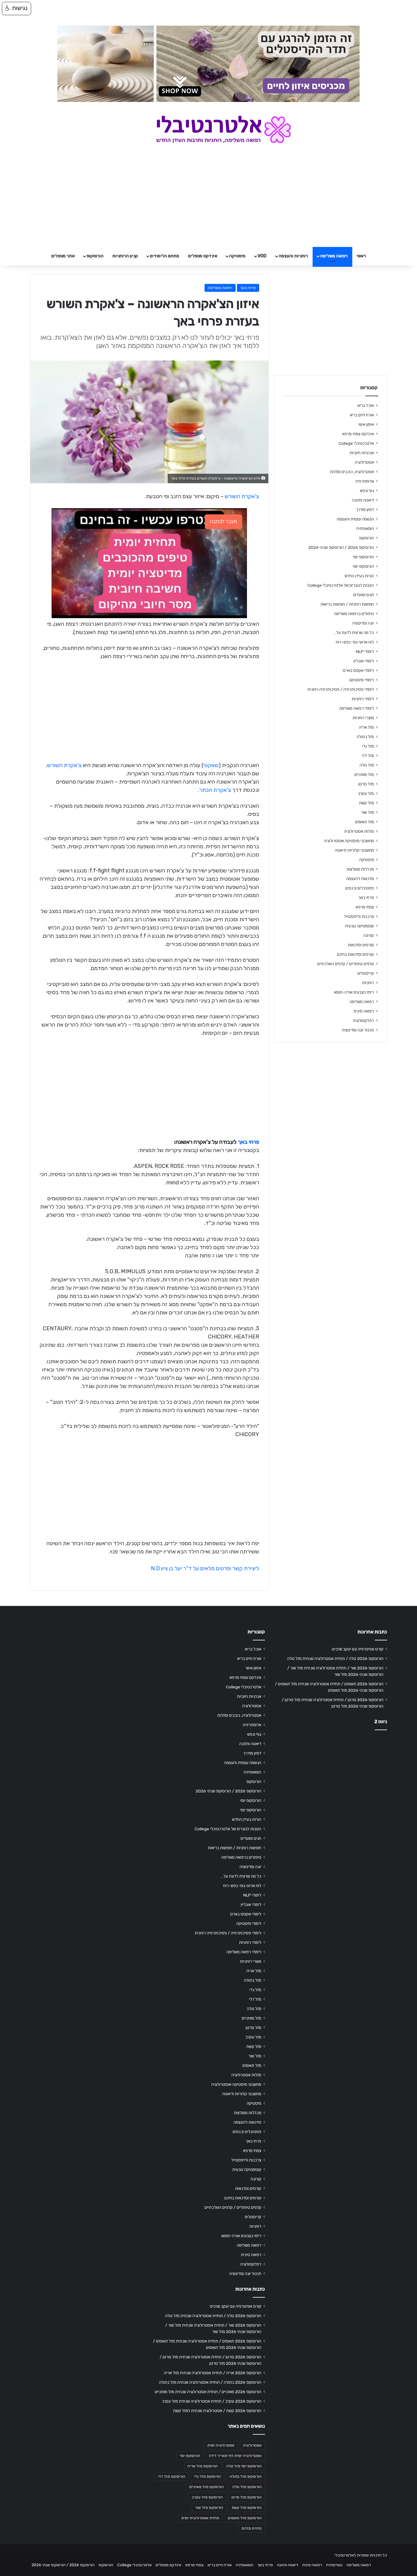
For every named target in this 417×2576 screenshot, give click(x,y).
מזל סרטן (366, 784)
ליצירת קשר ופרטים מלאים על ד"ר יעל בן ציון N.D (205, 1568)
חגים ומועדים (364, 595)
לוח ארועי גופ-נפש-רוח (355, 642)
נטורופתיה (334, 2565)
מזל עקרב (366, 793)
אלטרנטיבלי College (356, 443)
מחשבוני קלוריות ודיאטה (354, 850)
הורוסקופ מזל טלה (247, 2487)
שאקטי (211, 765)
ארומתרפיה (365, 481)
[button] (16, 9)
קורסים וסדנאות (361, 945)
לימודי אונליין (364, 661)
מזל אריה (366, 727)
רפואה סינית (364, 1011)
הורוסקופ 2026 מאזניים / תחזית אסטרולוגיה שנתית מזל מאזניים (208, 2392)
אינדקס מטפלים (203, 256)
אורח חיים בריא (362, 415)
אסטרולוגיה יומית (221, 2445)
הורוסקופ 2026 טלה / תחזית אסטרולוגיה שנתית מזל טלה (335, 1658)
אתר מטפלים (63, 256)
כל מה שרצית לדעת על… (354, 632)
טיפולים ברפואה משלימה (354, 614)
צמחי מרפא (365, 907)
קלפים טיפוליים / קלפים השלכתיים (346, 964)
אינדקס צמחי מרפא (358, 434)
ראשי (361, 256)
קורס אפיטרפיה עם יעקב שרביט (358, 1649)
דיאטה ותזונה (363, 500)
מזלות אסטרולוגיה (359, 831)
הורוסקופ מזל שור (209, 2508)
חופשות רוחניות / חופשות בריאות (347, 604)
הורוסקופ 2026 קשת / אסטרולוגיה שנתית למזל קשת (217, 2411)
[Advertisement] (331, 1783)
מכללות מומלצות (360, 869)
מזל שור (368, 812)
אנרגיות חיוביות (362, 453)
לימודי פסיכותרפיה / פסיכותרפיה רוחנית (341, 689)
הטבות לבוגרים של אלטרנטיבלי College (341, 585)
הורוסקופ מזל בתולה (246, 2476)
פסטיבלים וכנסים (360, 888)
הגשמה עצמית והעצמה (355, 519)
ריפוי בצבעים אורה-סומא (354, 992)
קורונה (369, 935)
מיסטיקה (237, 256)
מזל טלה (367, 765)
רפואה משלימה (334, 256)
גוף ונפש (367, 491)
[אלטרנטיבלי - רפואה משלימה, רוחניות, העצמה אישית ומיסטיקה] (209, 129)
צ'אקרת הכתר (215, 790)
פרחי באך (248, 288)
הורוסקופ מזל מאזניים (207, 2487)
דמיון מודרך (365, 509)
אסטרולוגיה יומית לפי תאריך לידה (235, 2456)
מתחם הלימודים (165, 256)
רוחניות (368, 983)
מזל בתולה (365, 737)
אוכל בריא (366, 405)
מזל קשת (366, 803)
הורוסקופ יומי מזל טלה (244, 2466)
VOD (262, 256)
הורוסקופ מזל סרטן (247, 2497)
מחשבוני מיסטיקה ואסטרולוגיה (349, 841)
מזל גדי (368, 746)
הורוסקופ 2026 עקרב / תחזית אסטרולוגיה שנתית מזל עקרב (212, 2401)
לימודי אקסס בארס (358, 670)
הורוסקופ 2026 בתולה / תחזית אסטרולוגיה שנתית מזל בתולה (210, 2382)
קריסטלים (366, 973)
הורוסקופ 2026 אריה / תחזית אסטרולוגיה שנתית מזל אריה (213, 2373)
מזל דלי (368, 755)
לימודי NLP (365, 651)
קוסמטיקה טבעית (359, 926)
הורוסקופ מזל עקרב (207, 2497)
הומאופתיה (365, 528)
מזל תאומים (364, 822)
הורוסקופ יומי (363, 557)
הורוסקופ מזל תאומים (245, 2518)
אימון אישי (366, 424)
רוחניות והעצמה (293, 256)
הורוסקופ (95, 256)
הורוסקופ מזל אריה (203, 2466)
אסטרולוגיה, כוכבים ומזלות (352, 472)
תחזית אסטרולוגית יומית (200, 2518)
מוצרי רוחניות (363, 718)
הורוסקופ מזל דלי (172, 2476)
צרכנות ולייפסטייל (359, 916)
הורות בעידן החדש (359, 576)
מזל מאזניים (364, 774)
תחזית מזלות (252, 2528)
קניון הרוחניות (125, 256)
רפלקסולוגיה (363, 1020)
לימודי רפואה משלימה (357, 708)
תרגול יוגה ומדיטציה (358, 1030)
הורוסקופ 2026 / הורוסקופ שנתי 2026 (341, 547)
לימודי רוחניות (363, 699)
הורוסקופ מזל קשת (247, 2508)
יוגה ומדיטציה (363, 623)
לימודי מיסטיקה (361, 680)
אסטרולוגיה (364, 462)
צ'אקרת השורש (242, 496)
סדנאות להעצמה (360, 879)
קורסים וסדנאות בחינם (355, 954)
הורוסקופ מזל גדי (207, 2476)
